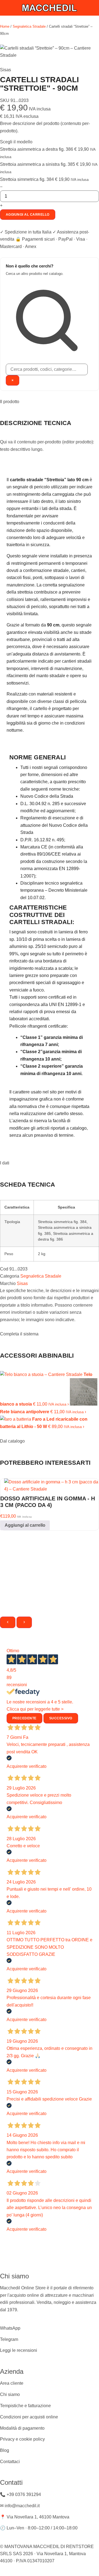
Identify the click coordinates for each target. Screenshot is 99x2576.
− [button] (1, 187)
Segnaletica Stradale (29, 26)
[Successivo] (24, 1622)
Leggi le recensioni (19, 2350)
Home (5, 26)
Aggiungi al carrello (28, 215)
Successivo (61, 1718)
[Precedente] (8, 1622)
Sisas (22, 1283)
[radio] (50, 153)
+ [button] (1, 205)
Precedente (24, 1718)
